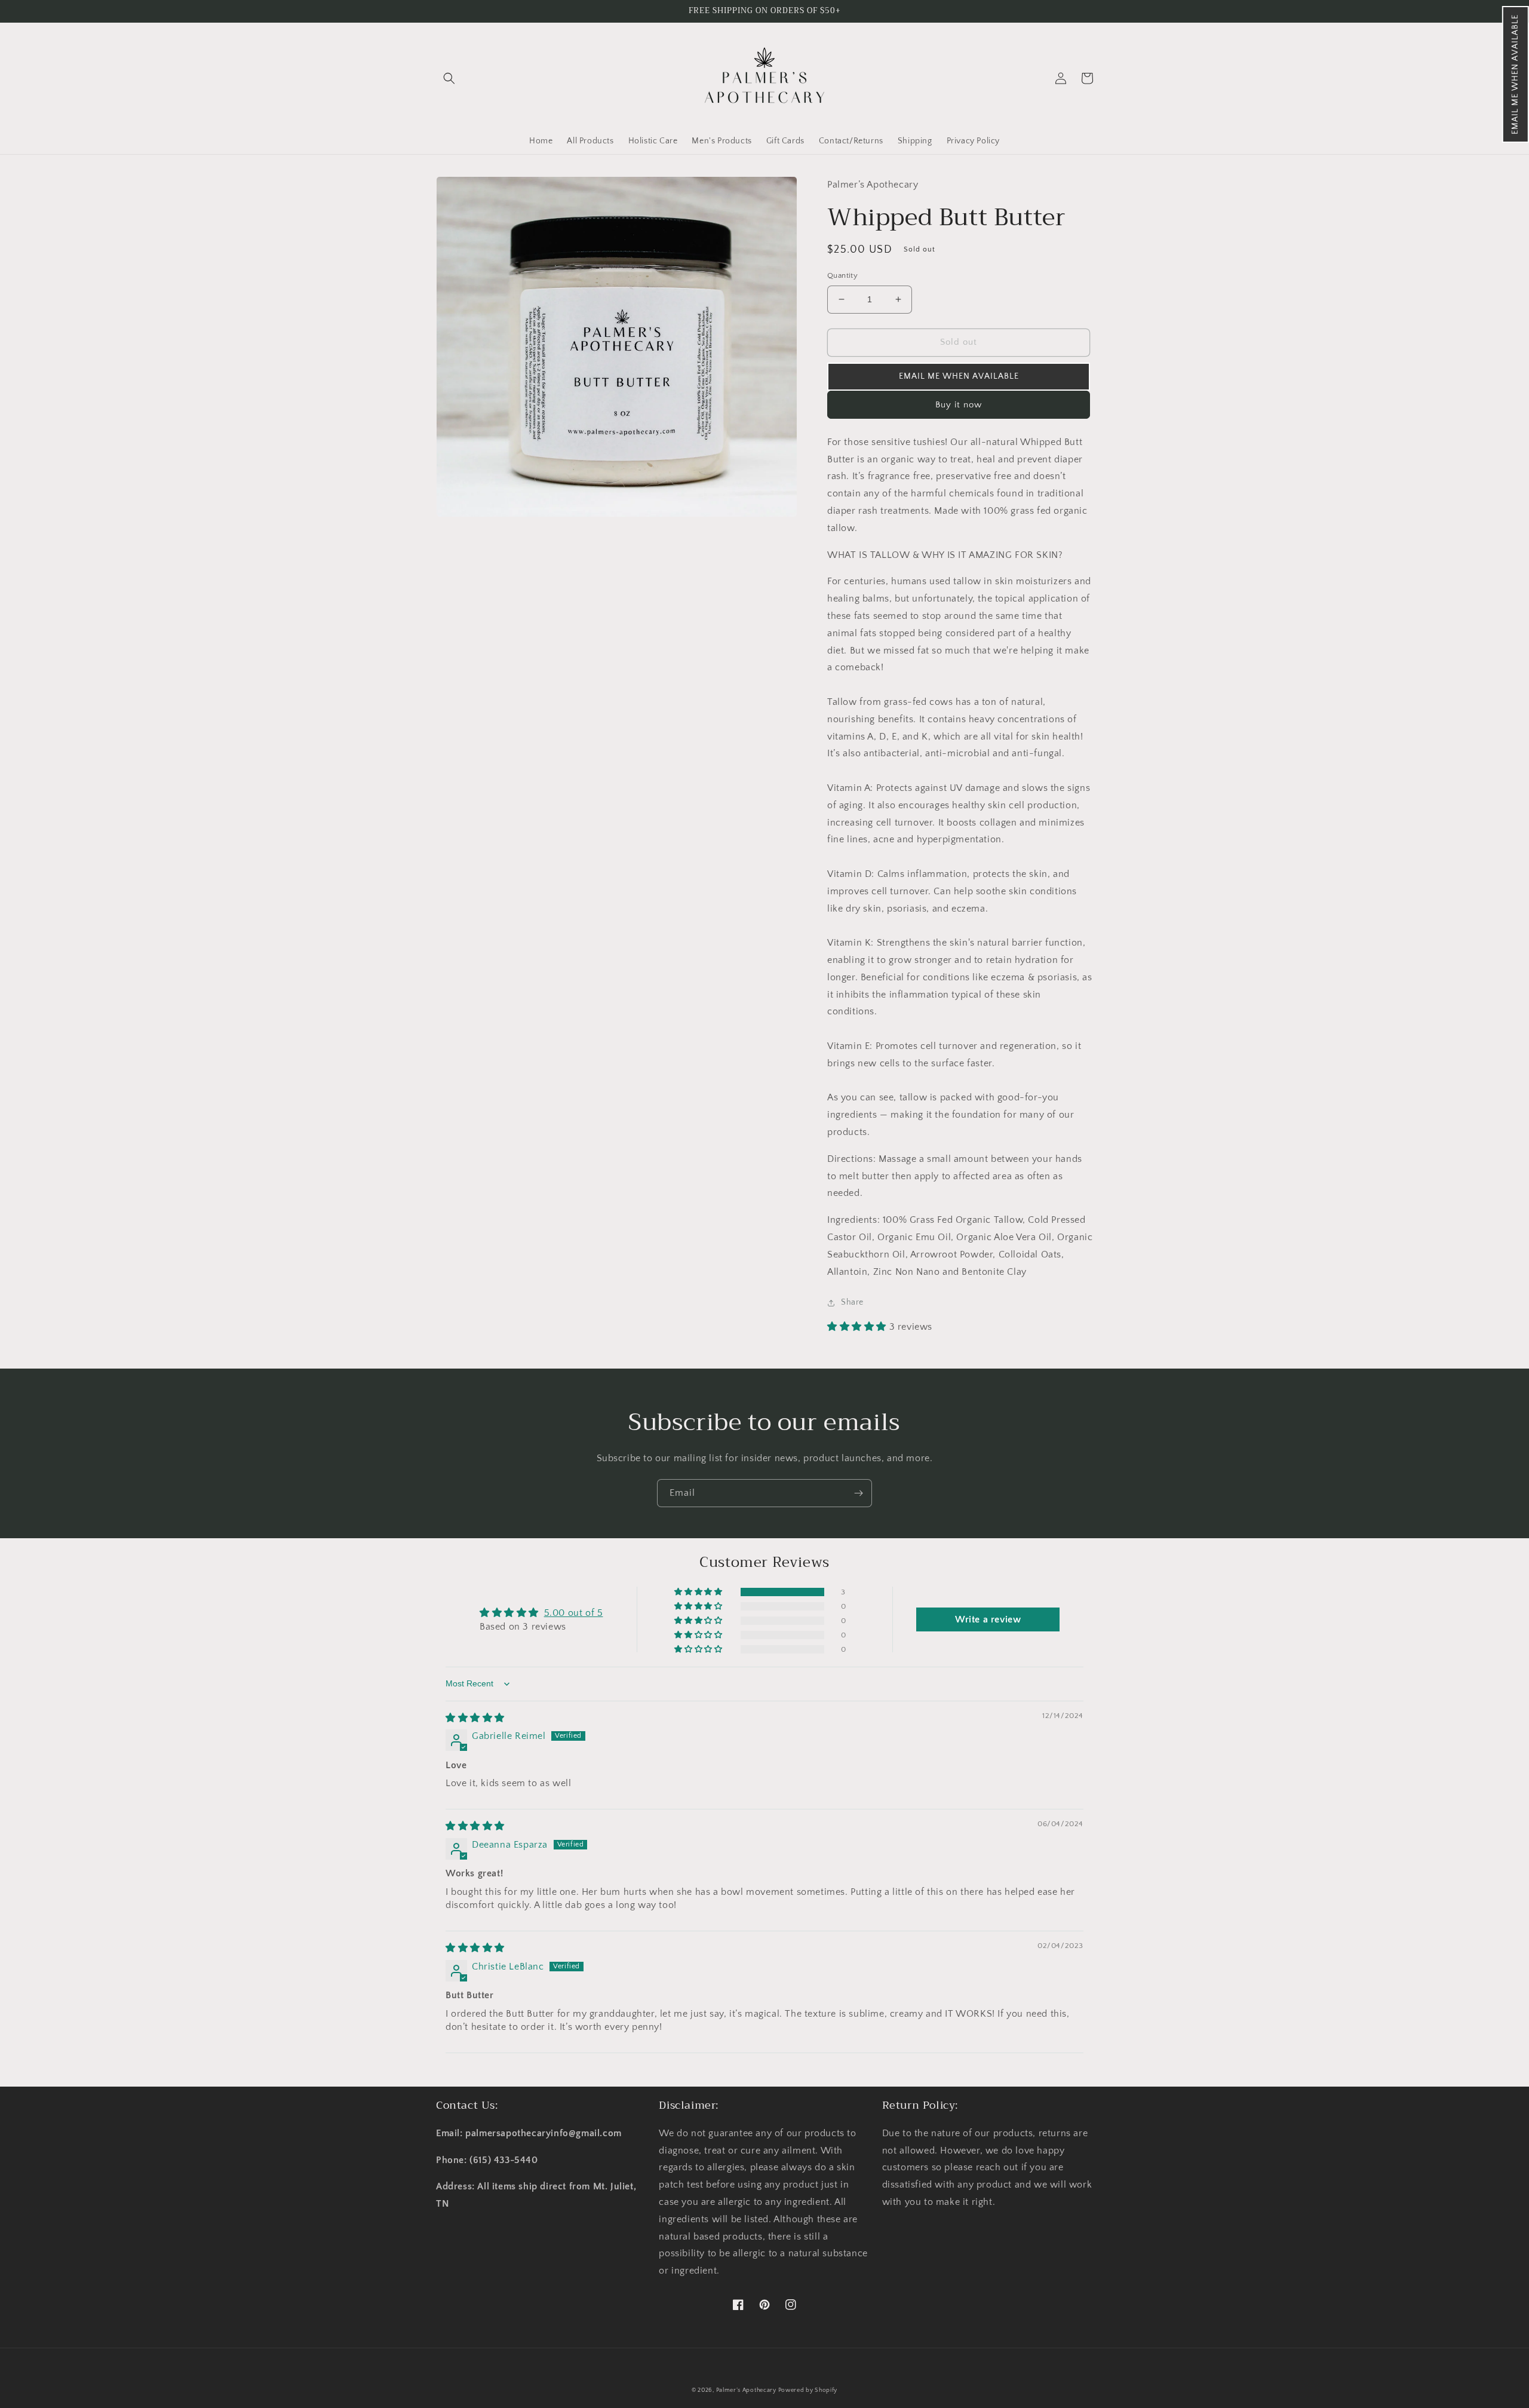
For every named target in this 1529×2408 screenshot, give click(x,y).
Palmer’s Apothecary (747, 2390)
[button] (1516, 74)
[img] (475, 1718)
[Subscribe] (858, 1493)
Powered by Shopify (808, 2390)
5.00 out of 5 (574, 1613)
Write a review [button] (988, 1619)
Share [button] (852, 1302)
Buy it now (959, 405)
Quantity (842, 275)
